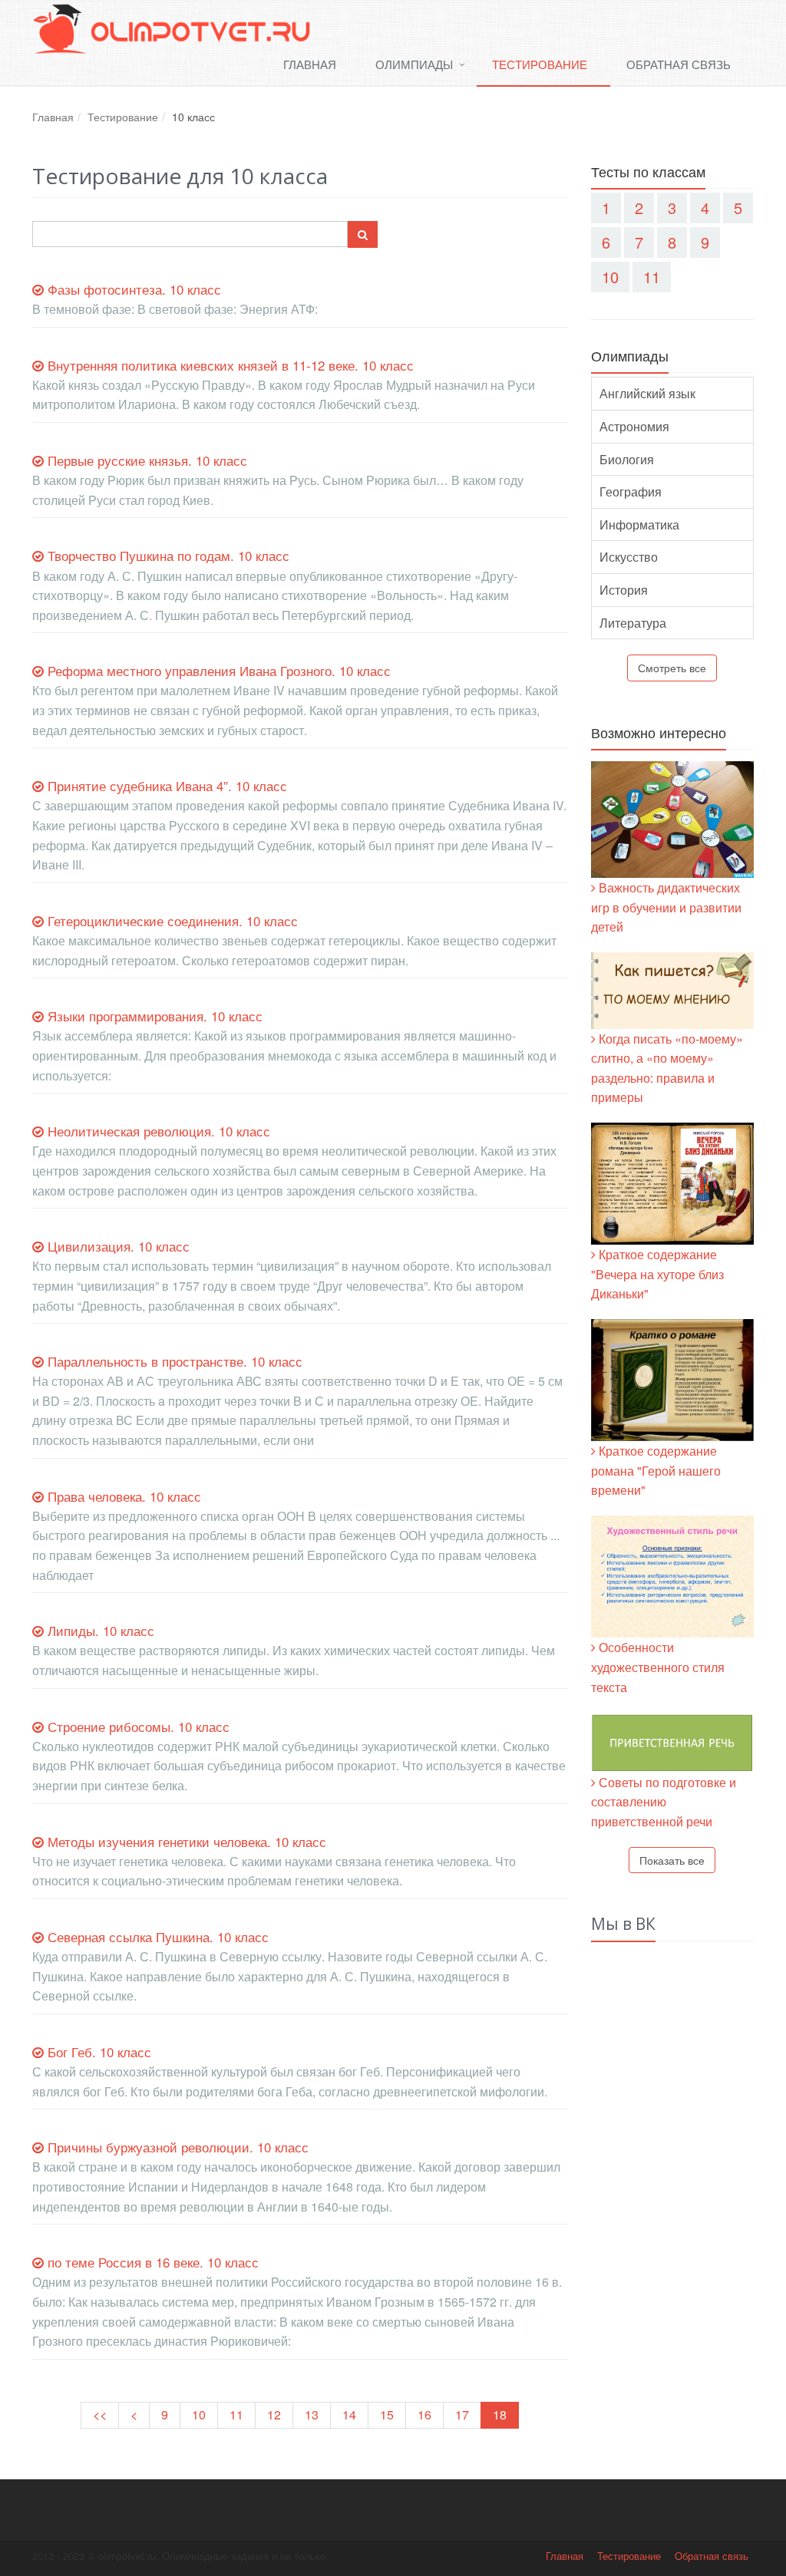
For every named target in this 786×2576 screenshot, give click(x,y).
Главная (310, 64)
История (624, 590)
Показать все (672, 1860)
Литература (633, 623)
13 (312, 2414)
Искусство (629, 557)
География (631, 491)
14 (349, 2414)
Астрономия (634, 426)
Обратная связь (679, 64)
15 (387, 2414)
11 (236, 2414)
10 (199, 2414)
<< (100, 2414)
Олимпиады (414, 64)
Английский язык (647, 393)
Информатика (639, 524)
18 (500, 2414)
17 (462, 2414)
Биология (627, 459)
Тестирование (540, 64)
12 (274, 2414)
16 (424, 2414)
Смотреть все (672, 668)
